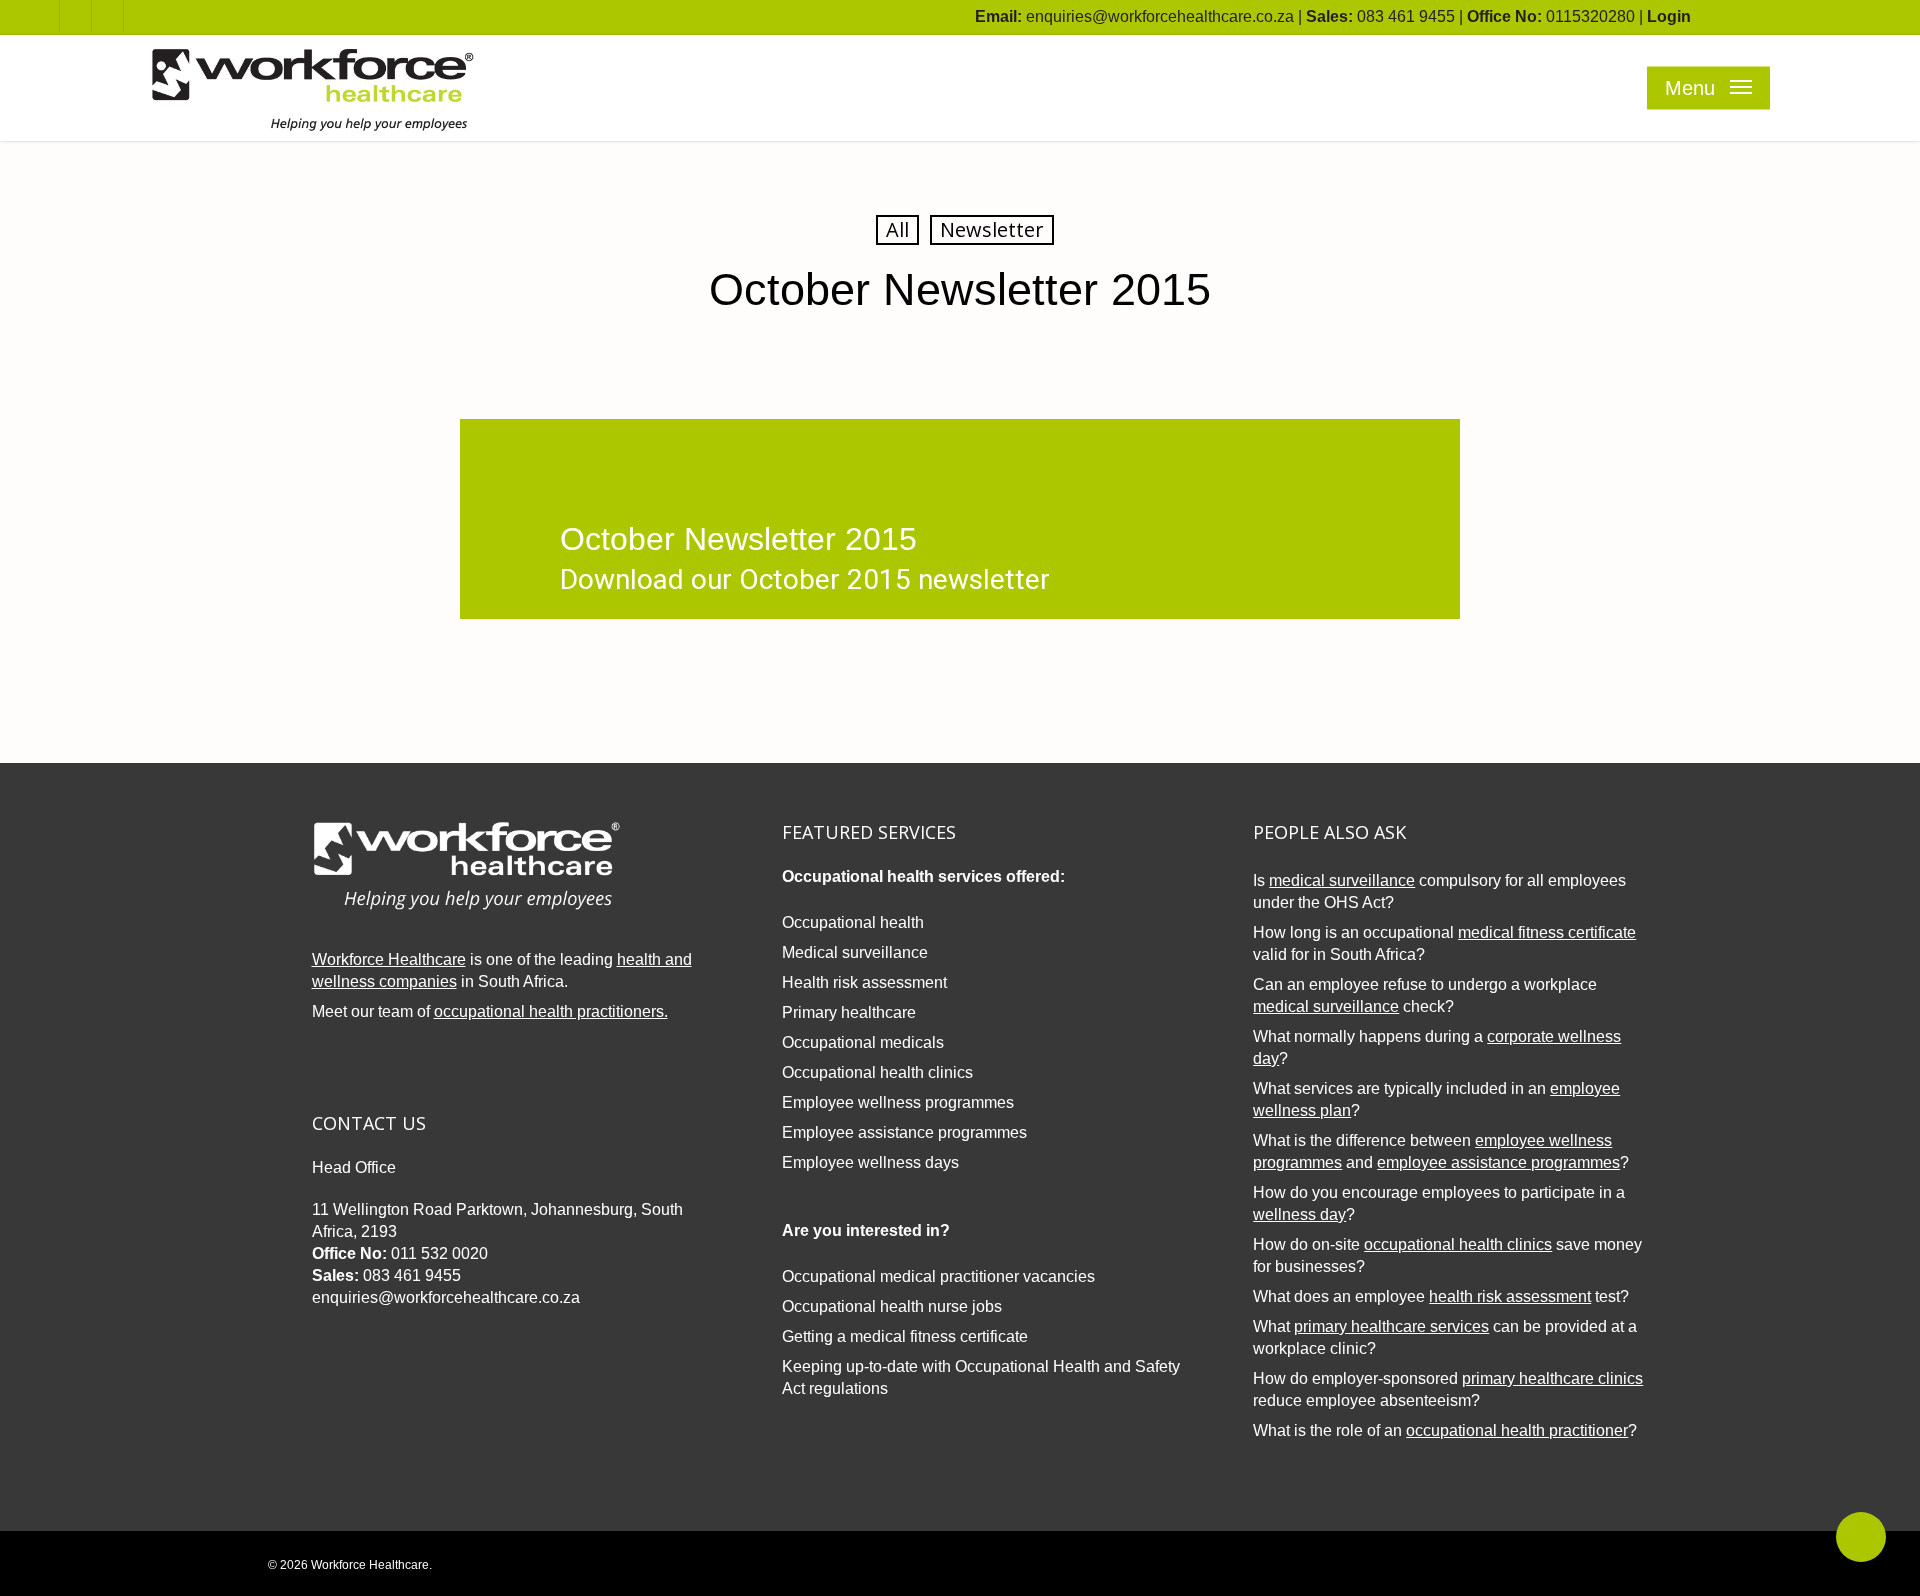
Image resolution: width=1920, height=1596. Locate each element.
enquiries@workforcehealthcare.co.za (1160, 16)
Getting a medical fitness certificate (905, 1336)
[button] (1708, 88)
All (897, 229)
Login (1669, 16)
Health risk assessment (864, 982)
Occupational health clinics (877, 1072)
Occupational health (853, 922)
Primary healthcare (849, 1012)
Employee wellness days (870, 1162)
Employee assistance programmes (904, 1132)
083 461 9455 (1406, 16)
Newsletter (992, 229)
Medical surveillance (855, 952)
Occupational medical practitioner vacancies (938, 1276)
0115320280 (1590, 16)
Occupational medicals (863, 1042)
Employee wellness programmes (898, 1102)
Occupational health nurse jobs (892, 1306)
